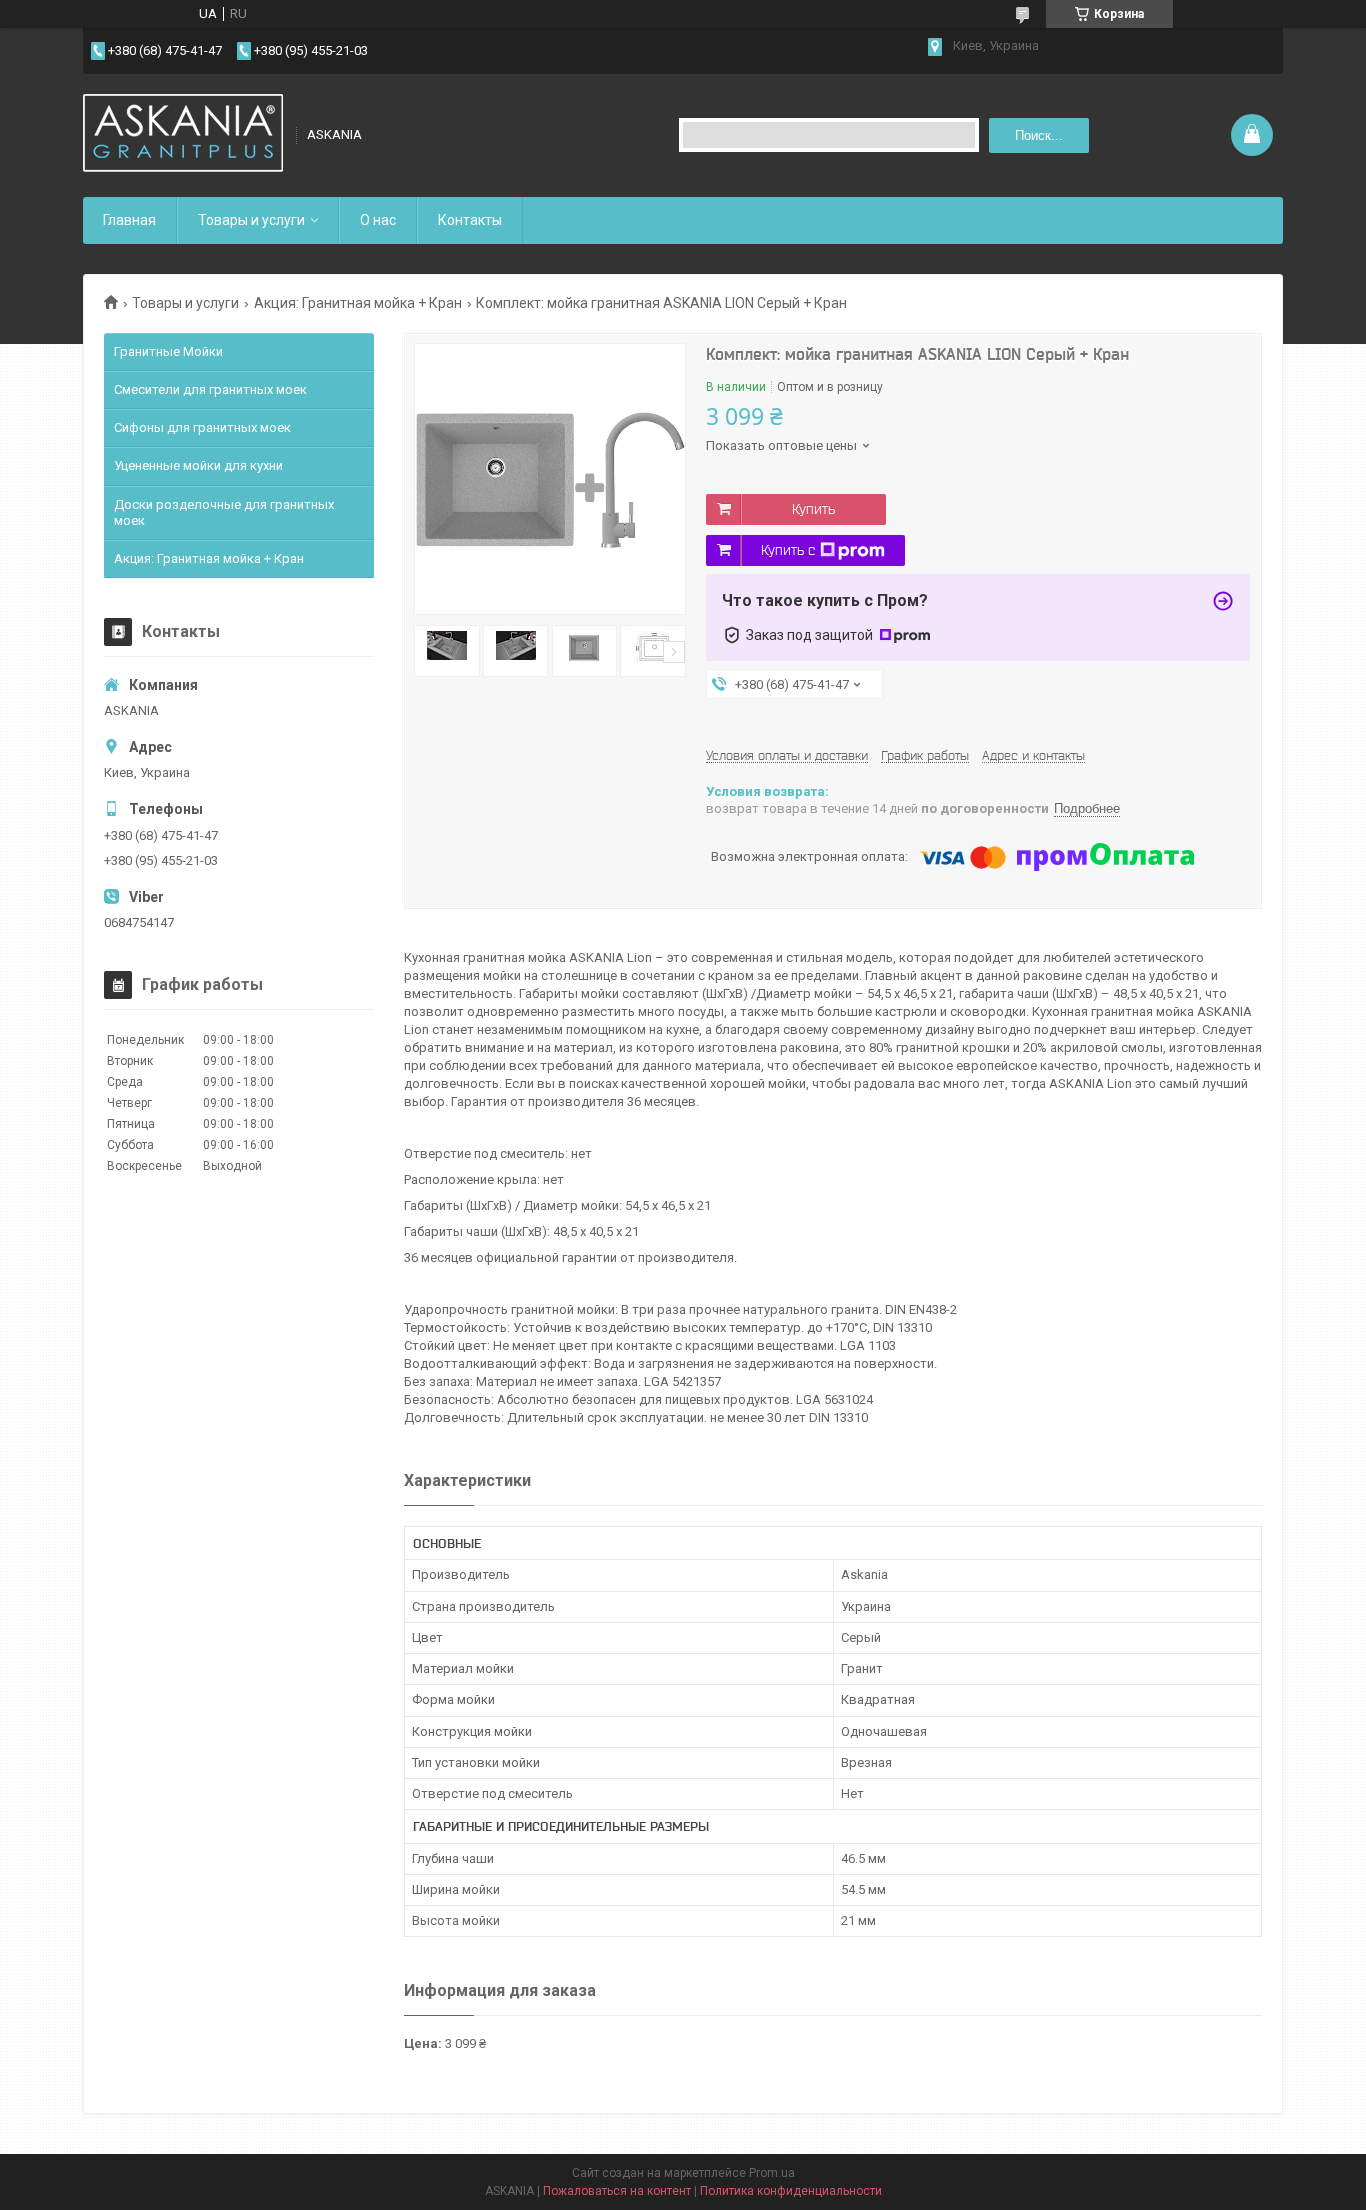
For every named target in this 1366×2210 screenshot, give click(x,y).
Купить (813, 509)
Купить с (788, 550)
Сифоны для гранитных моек (202, 427)
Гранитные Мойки (168, 351)
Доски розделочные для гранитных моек (224, 512)
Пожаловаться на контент (617, 2191)
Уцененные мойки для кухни (198, 465)
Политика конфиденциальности (791, 2191)
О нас (378, 220)
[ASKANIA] (183, 135)
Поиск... (1039, 135)
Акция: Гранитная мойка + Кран (358, 303)
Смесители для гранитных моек (210, 389)
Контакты (470, 220)
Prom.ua (772, 2173)
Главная (129, 220)
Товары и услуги (251, 220)
